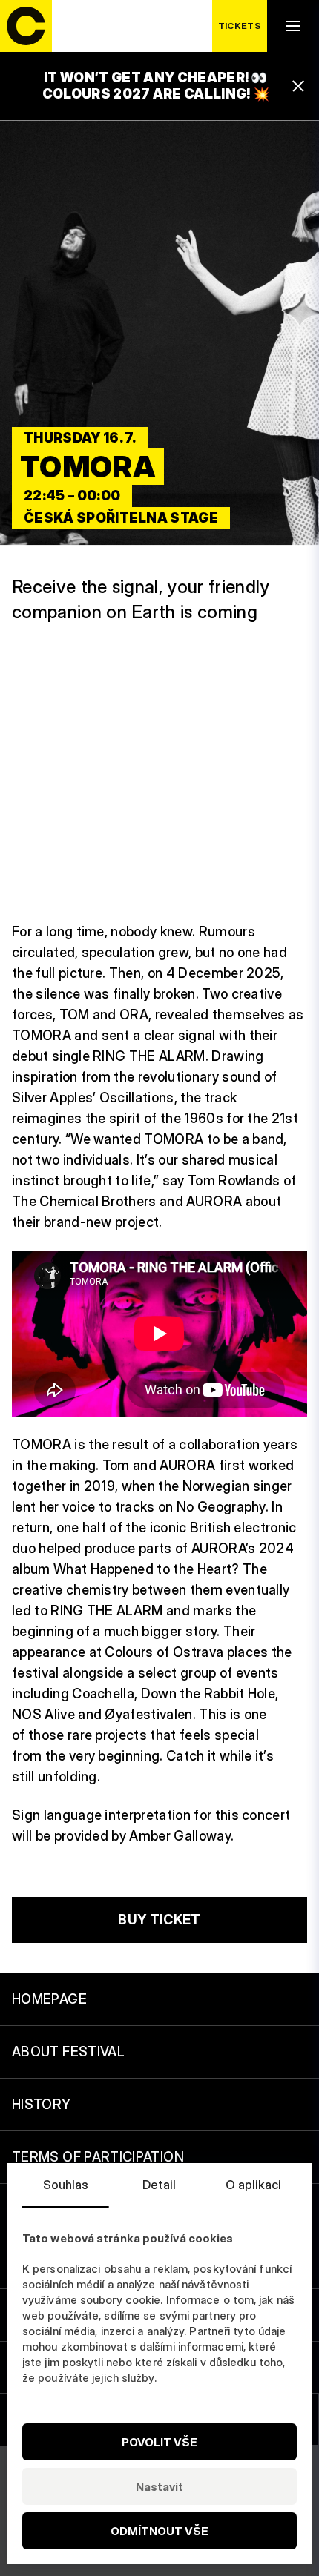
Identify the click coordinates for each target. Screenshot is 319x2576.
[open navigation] (293, 26)
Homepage (49, 1999)
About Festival (68, 2052)
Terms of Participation (98, 2157)
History (42, 2104)
